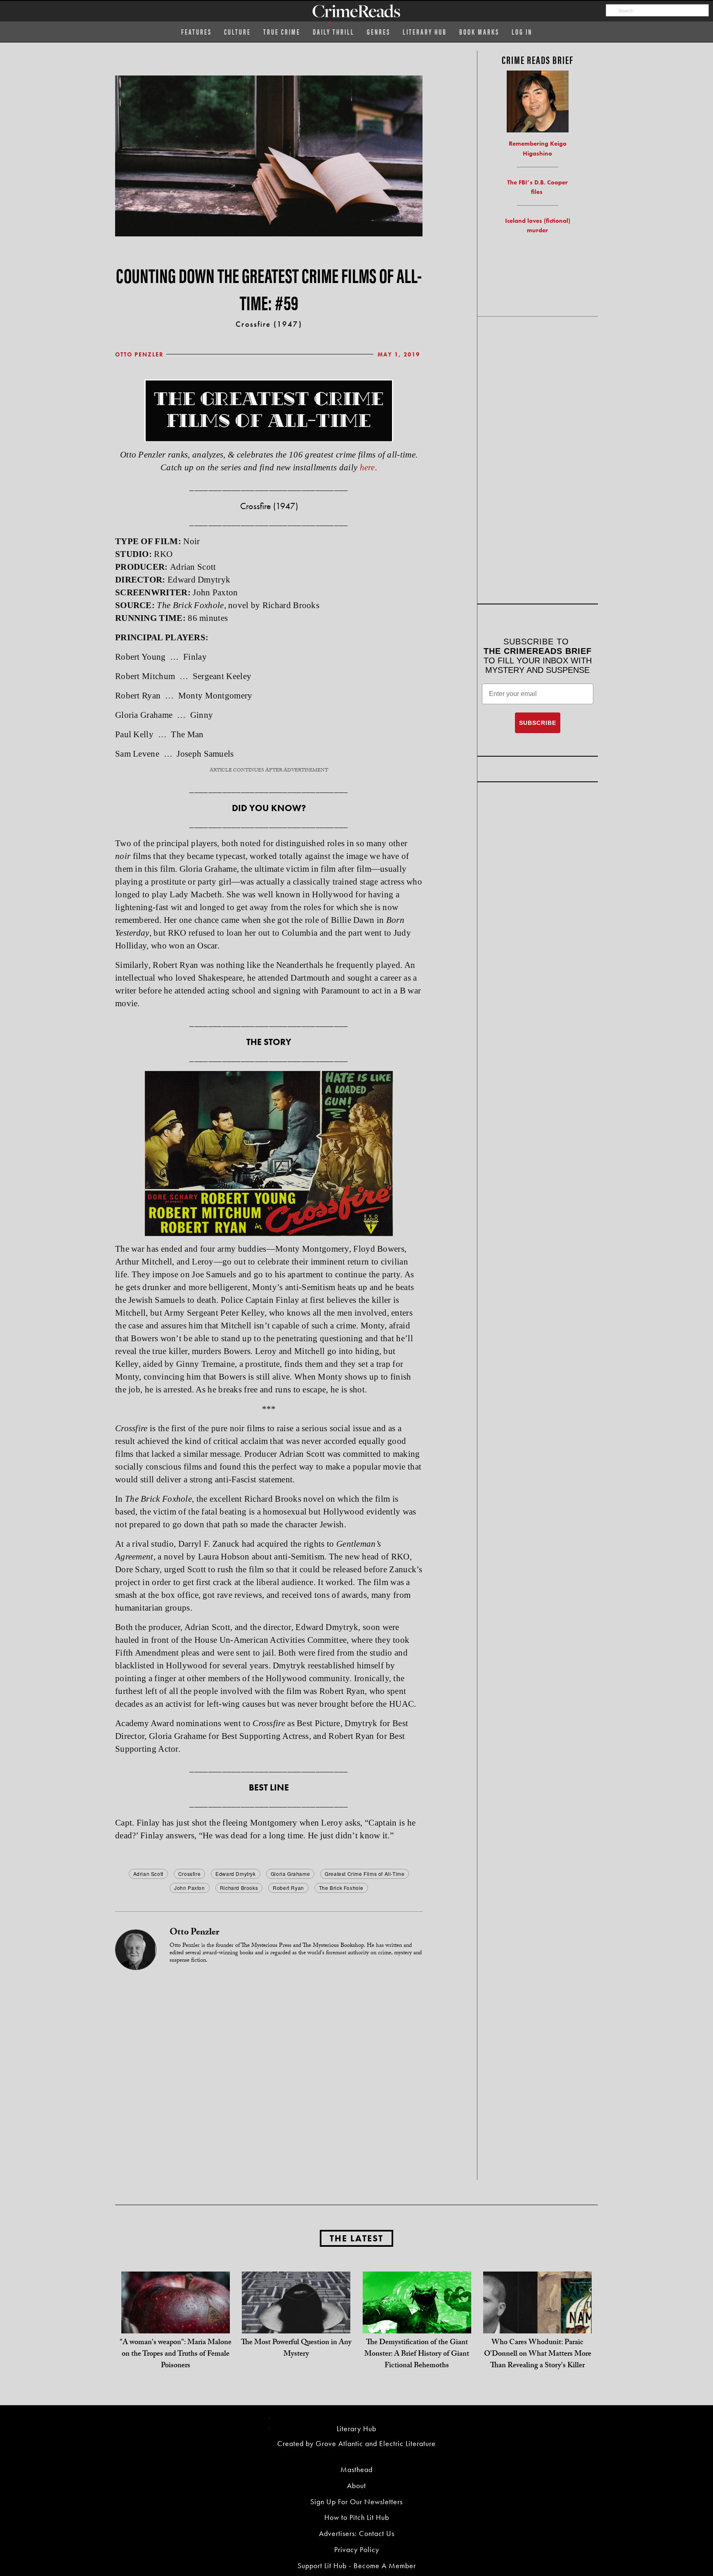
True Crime (282, 32)
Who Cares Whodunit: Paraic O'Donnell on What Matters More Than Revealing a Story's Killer (538, 2355)
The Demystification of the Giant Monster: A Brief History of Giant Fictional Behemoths (417, 2355)
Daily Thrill (334, 32)
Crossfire (189, 1874)
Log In (522, 32)
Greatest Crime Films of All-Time (365, 1874)
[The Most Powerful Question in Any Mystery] (296, 2325)
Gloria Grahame (290, 1874)
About (356, 2485)
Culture (237, 32)
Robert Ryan (288, 1888)
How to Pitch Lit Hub (357, 2517)
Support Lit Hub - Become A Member (357, 2565)
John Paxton (190, 1888)
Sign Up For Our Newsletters (356, 2502)
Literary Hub (425, 32)
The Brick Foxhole (341, 1888)
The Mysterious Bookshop (333, 1946)
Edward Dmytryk (235, 1874)
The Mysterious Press (266, 1946)
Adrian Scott (148, 1874)
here (367, 467)
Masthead (356, 2469)
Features (196, 32)
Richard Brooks (239, 1888)
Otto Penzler (139, 354)
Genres (379, 32)
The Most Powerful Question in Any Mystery (296, 2349)
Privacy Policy (357, 2549)
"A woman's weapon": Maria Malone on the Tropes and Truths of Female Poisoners (176, 2355)
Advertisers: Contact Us (357, 2533)
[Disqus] (269, 2074)
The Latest (356, 2238)
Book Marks (479, 32)
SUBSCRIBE (538, 723)
